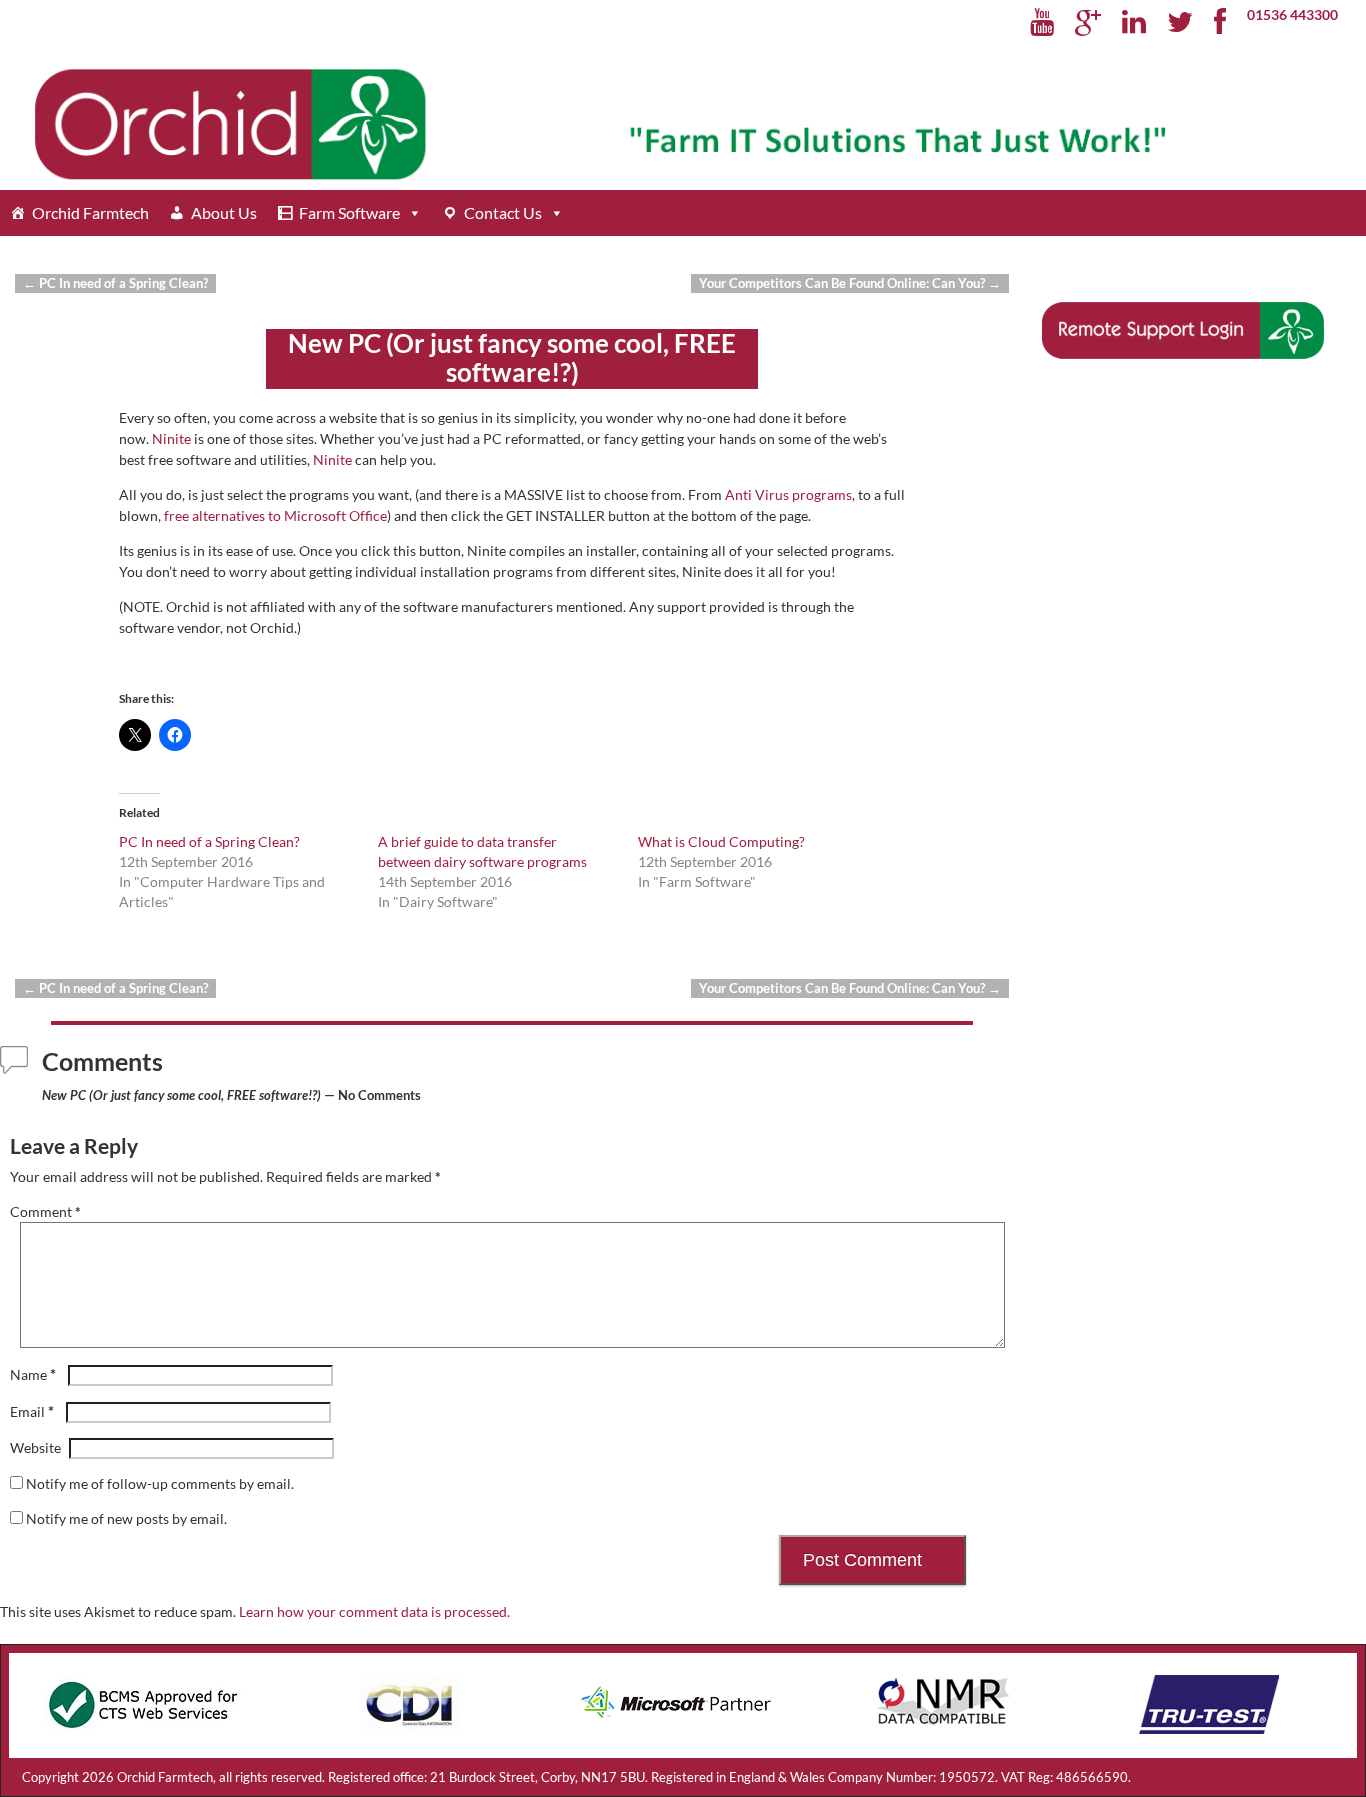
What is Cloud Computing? (721, 841)
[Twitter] (1180, 23)
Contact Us (503, 212)
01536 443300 (1292, 14)
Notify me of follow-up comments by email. (160, 1483)
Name (33, 1374)
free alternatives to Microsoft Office (275, 515)
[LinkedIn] (1134, 23)
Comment (45, 1211)
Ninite (171, 438)
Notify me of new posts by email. (126, 1518)
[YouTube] (1042, 23)
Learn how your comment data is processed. (374, 1611)
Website (35, 1447)
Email (32, 1411)
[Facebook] (1220, 23)
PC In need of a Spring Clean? (115, 283)
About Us (224, 212)
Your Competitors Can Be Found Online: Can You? (850, 283)
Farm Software (349, 212)
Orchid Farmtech (90, 212)
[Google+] (1088, 23)
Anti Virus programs (788, 494)
